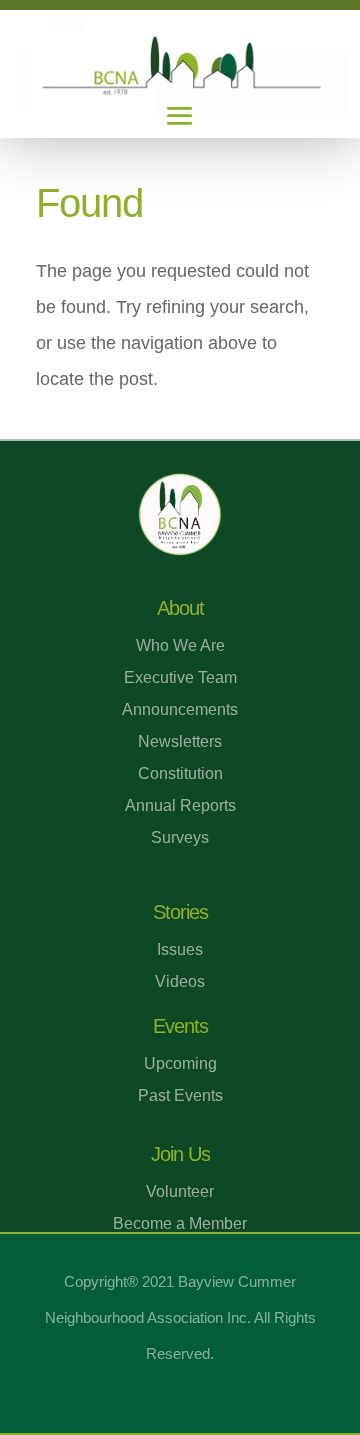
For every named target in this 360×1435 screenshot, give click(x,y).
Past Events (180, 1095)
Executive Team (180, 677)
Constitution (180, 773)
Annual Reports (180, 805)
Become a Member (180, 1223)
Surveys (180, 837)
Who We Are (180, 645)
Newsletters (180, 741)
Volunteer (180, 1191)
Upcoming (180, 1063)
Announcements (180, 709)
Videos (180, 981)
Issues (180, 949)
